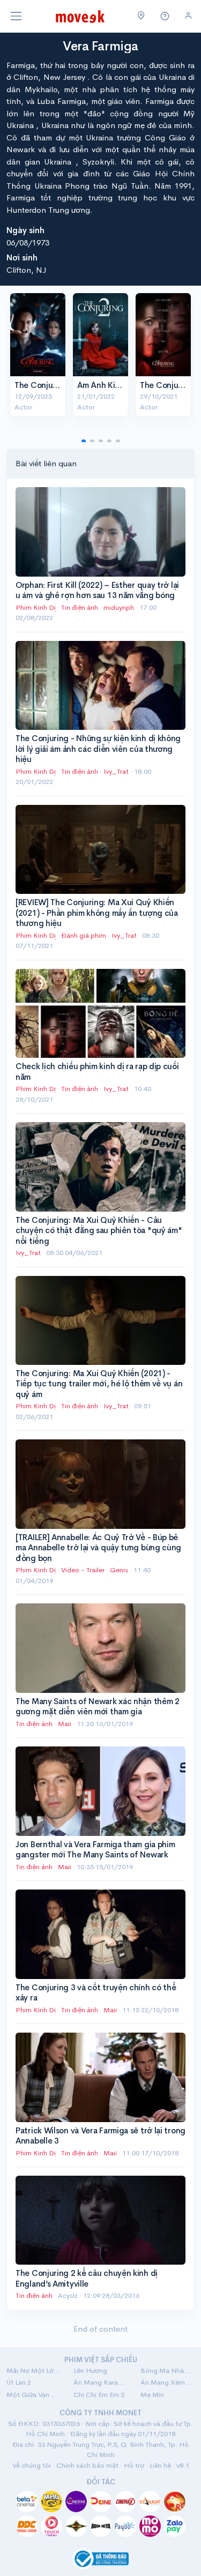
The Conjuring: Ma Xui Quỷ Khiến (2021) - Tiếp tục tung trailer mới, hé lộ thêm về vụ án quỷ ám (99, 1384)
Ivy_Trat (117, 771)
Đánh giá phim (84, 935)
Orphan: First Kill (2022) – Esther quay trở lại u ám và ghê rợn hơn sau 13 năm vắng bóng (97, 590)
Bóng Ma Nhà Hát (167, 2370)
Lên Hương (90, 2370)
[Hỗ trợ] (165, 16)
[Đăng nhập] (188, 16)
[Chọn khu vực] (141, 16)
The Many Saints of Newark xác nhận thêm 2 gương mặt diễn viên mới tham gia (98, 1707)
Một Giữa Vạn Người (33, 2395)
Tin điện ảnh (80, 607)
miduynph (120, 607)
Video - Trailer (83, 1570)
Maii (65, 1724)
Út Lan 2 (19, 2382)
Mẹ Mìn (152, 2395)
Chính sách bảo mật (87, 2465)
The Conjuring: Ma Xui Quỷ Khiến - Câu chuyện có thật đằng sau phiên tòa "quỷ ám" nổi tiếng (99, 1230)
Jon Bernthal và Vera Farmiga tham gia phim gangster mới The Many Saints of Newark (95, 1850)
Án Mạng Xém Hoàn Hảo (167, 2382)
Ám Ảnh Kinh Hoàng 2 (117, 385)
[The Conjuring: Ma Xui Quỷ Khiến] (163, 335)
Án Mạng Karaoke (100, 2382)
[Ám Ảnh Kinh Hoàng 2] (100, 335)
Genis (120, 1570)
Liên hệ (160, 2465)
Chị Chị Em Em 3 (99, 2395)
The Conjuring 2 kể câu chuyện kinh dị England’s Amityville (87, 2278)
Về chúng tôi (32, 2465)
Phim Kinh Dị (36, 607)
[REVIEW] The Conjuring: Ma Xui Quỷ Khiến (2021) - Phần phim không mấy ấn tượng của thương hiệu (97, 913)
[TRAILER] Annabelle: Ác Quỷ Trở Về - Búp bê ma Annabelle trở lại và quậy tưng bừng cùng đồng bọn (98, 1548)
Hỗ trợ (134, 2465)
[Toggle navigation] (16, 16)
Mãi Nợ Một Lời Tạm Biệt (33, 2370)
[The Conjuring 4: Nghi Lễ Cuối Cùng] (38, 335)
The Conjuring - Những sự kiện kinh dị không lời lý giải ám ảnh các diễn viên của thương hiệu (98, 749)
